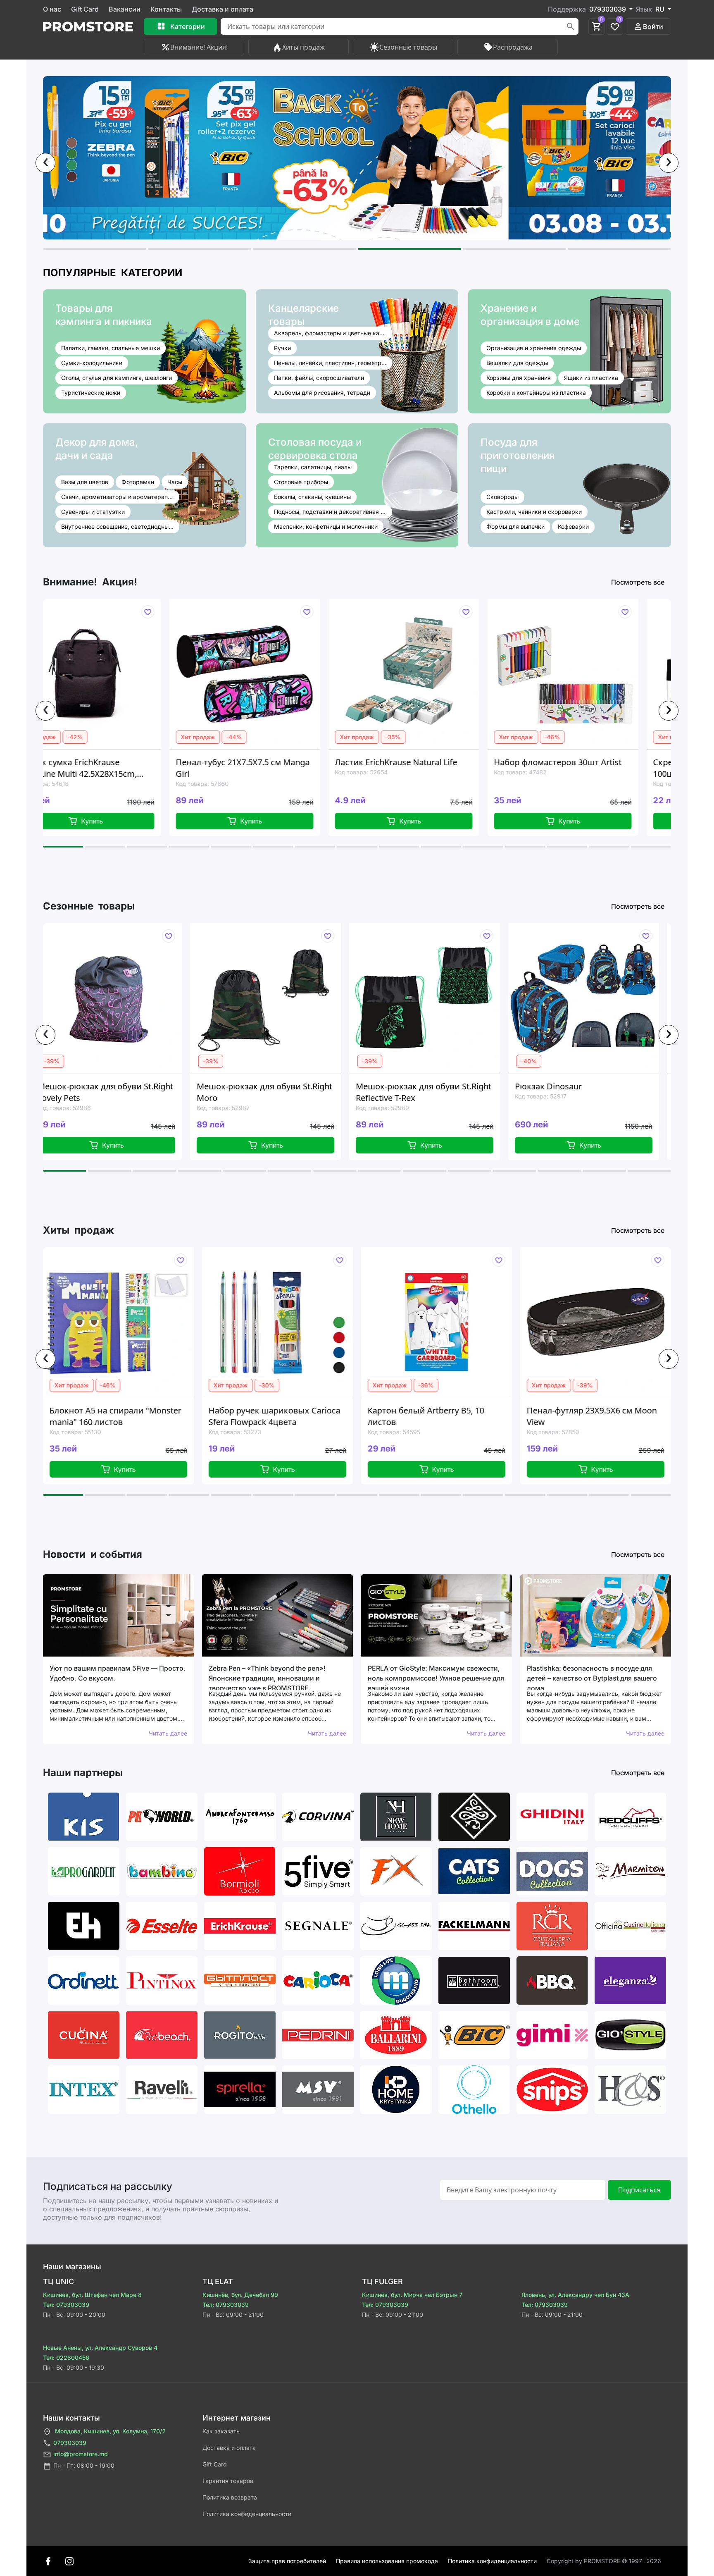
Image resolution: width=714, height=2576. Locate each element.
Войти (653, 26)
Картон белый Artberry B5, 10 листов (265, 1416)
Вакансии (125, 9)
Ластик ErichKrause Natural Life (270, 762)
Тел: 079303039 (66, 2305)
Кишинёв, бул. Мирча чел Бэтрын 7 (412, 2295)
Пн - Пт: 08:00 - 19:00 (84, 2465)
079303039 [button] (608, 9)
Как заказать (221, 2431)
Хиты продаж (303, 47)
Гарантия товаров (228, 2481)
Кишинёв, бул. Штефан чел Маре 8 (92, 2295)
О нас (52, 9)
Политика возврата (230, 2497)
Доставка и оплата (223, 9)
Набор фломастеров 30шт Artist (432, 762)
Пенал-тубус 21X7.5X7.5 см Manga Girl (117, 768)
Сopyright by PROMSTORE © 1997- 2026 (604, 2561)
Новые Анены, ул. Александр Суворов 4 (100, 2348)
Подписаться (639, 2190)
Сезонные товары (408, 47)
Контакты (166, 9)
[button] (94, 249)
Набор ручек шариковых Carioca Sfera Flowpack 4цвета (114, 1416)
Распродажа (513, 47)
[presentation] (45, 163)
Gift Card (85, 9)
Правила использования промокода (387, 2561)
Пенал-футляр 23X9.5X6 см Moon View (431, 1416)
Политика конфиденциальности (247, 2514)
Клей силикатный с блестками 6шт (587, 1416)
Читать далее (168, 1733)
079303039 (70, 2443)
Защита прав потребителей (287, 2561)
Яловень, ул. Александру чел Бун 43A (575, 2295)
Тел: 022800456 (66, 2358)
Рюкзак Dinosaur (393, 1086)
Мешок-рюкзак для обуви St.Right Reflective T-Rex (268, 1092)
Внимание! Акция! (199, 47)
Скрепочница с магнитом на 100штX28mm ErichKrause (585, 768)
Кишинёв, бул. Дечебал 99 (240, 2295)
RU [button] (661, 9)
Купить (125, 821)
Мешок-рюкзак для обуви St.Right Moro (109, 1092)
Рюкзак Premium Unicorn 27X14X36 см (568, 1092)
